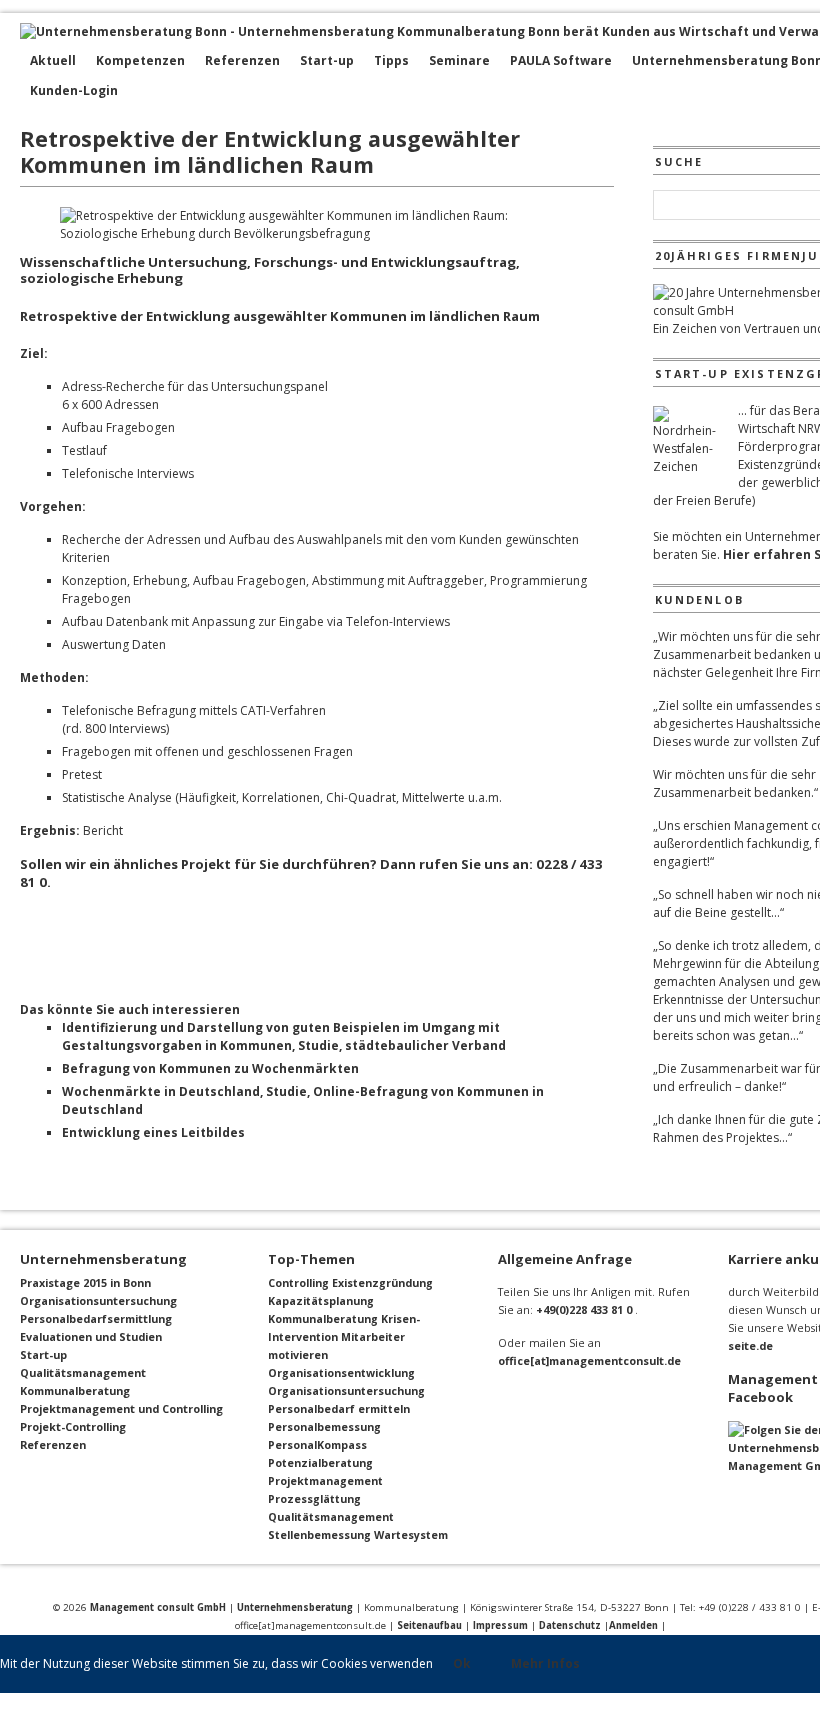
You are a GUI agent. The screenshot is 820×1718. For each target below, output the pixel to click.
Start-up (327, 60)
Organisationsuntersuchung (98, 1300)
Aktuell (53, 60)
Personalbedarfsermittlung (96, 1318)
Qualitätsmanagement (83, 1372)
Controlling (298, 1283)
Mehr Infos (545, 1663)
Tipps (391, 60)
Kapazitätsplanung (321, 1301)
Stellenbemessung (319, 1535)
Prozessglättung (314, 1499)
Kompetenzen (140, 60)
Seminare (459, 60)
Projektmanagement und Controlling (121, 1408)
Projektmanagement (325, 1481)
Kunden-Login (74, 90)
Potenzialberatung (320, 1463)
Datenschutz (570, 1625)
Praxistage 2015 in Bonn (85, 1282)
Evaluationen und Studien (91, 1336)
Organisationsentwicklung (341, 1373)
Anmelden (633, 1625)
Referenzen (242, 60)
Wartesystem (411, 1535)
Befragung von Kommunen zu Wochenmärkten (210, 1068)
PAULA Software (561, 60)
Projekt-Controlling (73, 1426)
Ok (462, 1663)
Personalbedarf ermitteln (339, 1409)
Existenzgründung (382, 1283)
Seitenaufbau (429, 1625)
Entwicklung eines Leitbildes (153, 1132)
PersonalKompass (317, 1445)
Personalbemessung (324, 1427)
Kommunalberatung (75, 1390)
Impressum (500, 1625)
